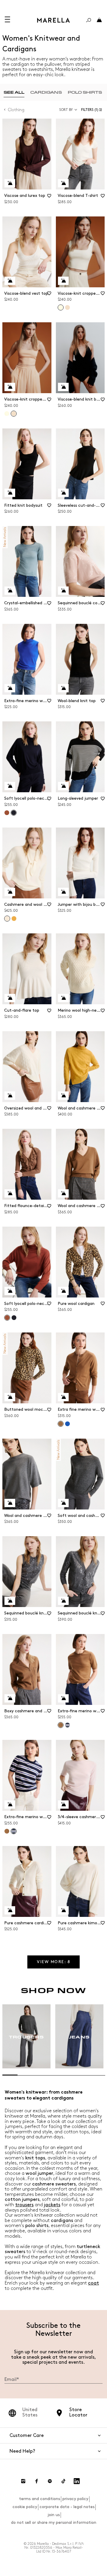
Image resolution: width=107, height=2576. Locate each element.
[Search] (89, 20)
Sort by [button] (66, 110)
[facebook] (37, 2481)
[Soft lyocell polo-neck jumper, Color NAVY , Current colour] (14, 813)
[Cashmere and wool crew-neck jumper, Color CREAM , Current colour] (7, 919)
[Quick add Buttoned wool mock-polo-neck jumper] (10, 1397)
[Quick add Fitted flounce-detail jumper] (10, 1193)
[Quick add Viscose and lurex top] (10, 183)
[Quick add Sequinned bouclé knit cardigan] (63, 1601)
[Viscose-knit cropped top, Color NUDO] (67, 307)
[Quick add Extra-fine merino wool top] (10, 688)
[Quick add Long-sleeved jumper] (63, 786)
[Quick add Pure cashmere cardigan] (10, 1910)
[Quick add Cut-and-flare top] (10, 998)
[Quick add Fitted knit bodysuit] (10, 493)
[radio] (14, 92)
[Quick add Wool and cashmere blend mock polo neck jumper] (63, 1096)
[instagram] (23, 2481)
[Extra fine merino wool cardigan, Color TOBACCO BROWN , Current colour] (61, 1424)
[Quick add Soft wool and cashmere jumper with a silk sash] (63, 1503)
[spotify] (50, 2481)
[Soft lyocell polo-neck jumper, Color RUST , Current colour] (7, 1318)
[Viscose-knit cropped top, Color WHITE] (7, 414)
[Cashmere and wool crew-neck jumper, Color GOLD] (14, 919)
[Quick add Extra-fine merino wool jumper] (63, 1698)
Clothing (16, 110)
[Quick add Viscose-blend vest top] (10, 281)
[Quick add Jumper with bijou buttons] (63, 892)
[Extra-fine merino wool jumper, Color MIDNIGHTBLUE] (67, 1725)
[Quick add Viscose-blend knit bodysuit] (63, 387)
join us (54, 2515)
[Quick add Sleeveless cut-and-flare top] (63, 493)
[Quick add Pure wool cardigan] (63, 1291)
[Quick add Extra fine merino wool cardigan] (63, 1397)
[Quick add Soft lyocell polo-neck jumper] (10, 786)
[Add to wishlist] (49, 198)
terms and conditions (40, 2499)
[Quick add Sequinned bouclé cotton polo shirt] (63, 591)
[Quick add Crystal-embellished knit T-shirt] (10, 591)
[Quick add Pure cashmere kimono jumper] (63, 1910)
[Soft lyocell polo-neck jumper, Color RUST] (7, 813)
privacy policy (75, 2499)
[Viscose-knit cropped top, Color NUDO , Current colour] (14, 414)
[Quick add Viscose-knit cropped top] (63, 281)
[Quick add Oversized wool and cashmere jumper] (10, 1096)
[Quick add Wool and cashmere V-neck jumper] (63, 1193)
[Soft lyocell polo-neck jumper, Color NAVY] (14, 1318)
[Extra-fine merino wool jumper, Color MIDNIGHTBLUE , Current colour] (14, 1831)
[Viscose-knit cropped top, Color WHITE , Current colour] (61, 307)
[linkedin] (77, 2481)
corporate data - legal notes (67, 2507)
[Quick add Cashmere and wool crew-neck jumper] (10, 892)
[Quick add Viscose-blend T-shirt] (63, 183)
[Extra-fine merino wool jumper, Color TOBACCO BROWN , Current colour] (61, 1725)
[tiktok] (63, 2481)
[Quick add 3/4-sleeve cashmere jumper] (63, 1805)
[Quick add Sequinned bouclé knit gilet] (10, 1601)
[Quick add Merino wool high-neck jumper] (63, 998)
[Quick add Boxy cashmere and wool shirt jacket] (10, 1698)
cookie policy (25, 2507)
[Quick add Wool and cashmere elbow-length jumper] (10, 1503)
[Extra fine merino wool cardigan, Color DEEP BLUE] (67, 1424)
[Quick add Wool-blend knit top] (63, 688)
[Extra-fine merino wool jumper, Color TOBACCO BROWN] (7, 1831)
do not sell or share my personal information (54, 2522)
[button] (93, 110)
